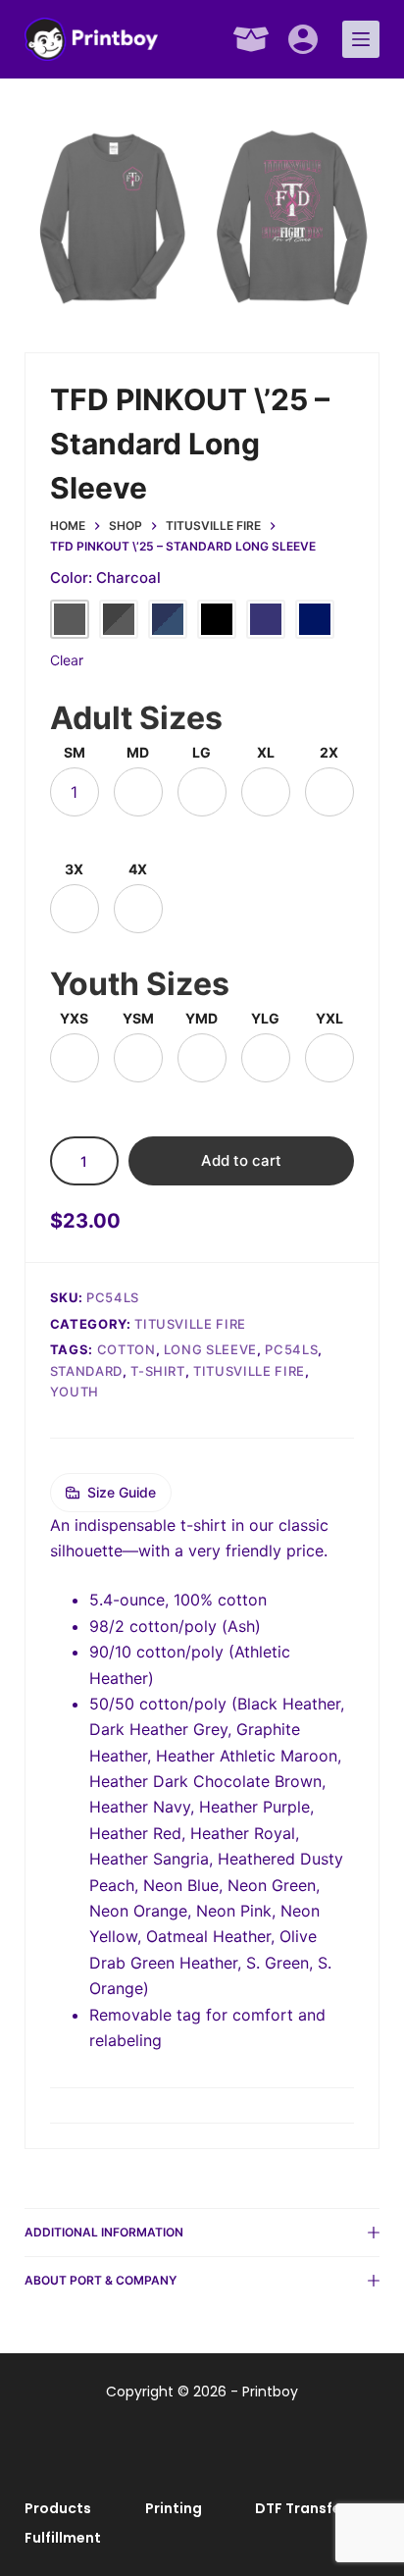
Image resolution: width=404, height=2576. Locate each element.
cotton (126, 1349)
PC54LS (291, 1349)
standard (86, 1371)
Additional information (104, 2232)
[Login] (303, 39)
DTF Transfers (305, 2508)
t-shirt (158, 1371)
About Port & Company (101, 2280)
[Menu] (361, 39)
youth (75, 1392)
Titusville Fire (190, 1324)
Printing (174, 2508)
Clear (67, 660)
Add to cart (241, 1160)
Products (58, 2508)
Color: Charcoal (105, 578)
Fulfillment (63, 2538)
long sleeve (210, 1349)
